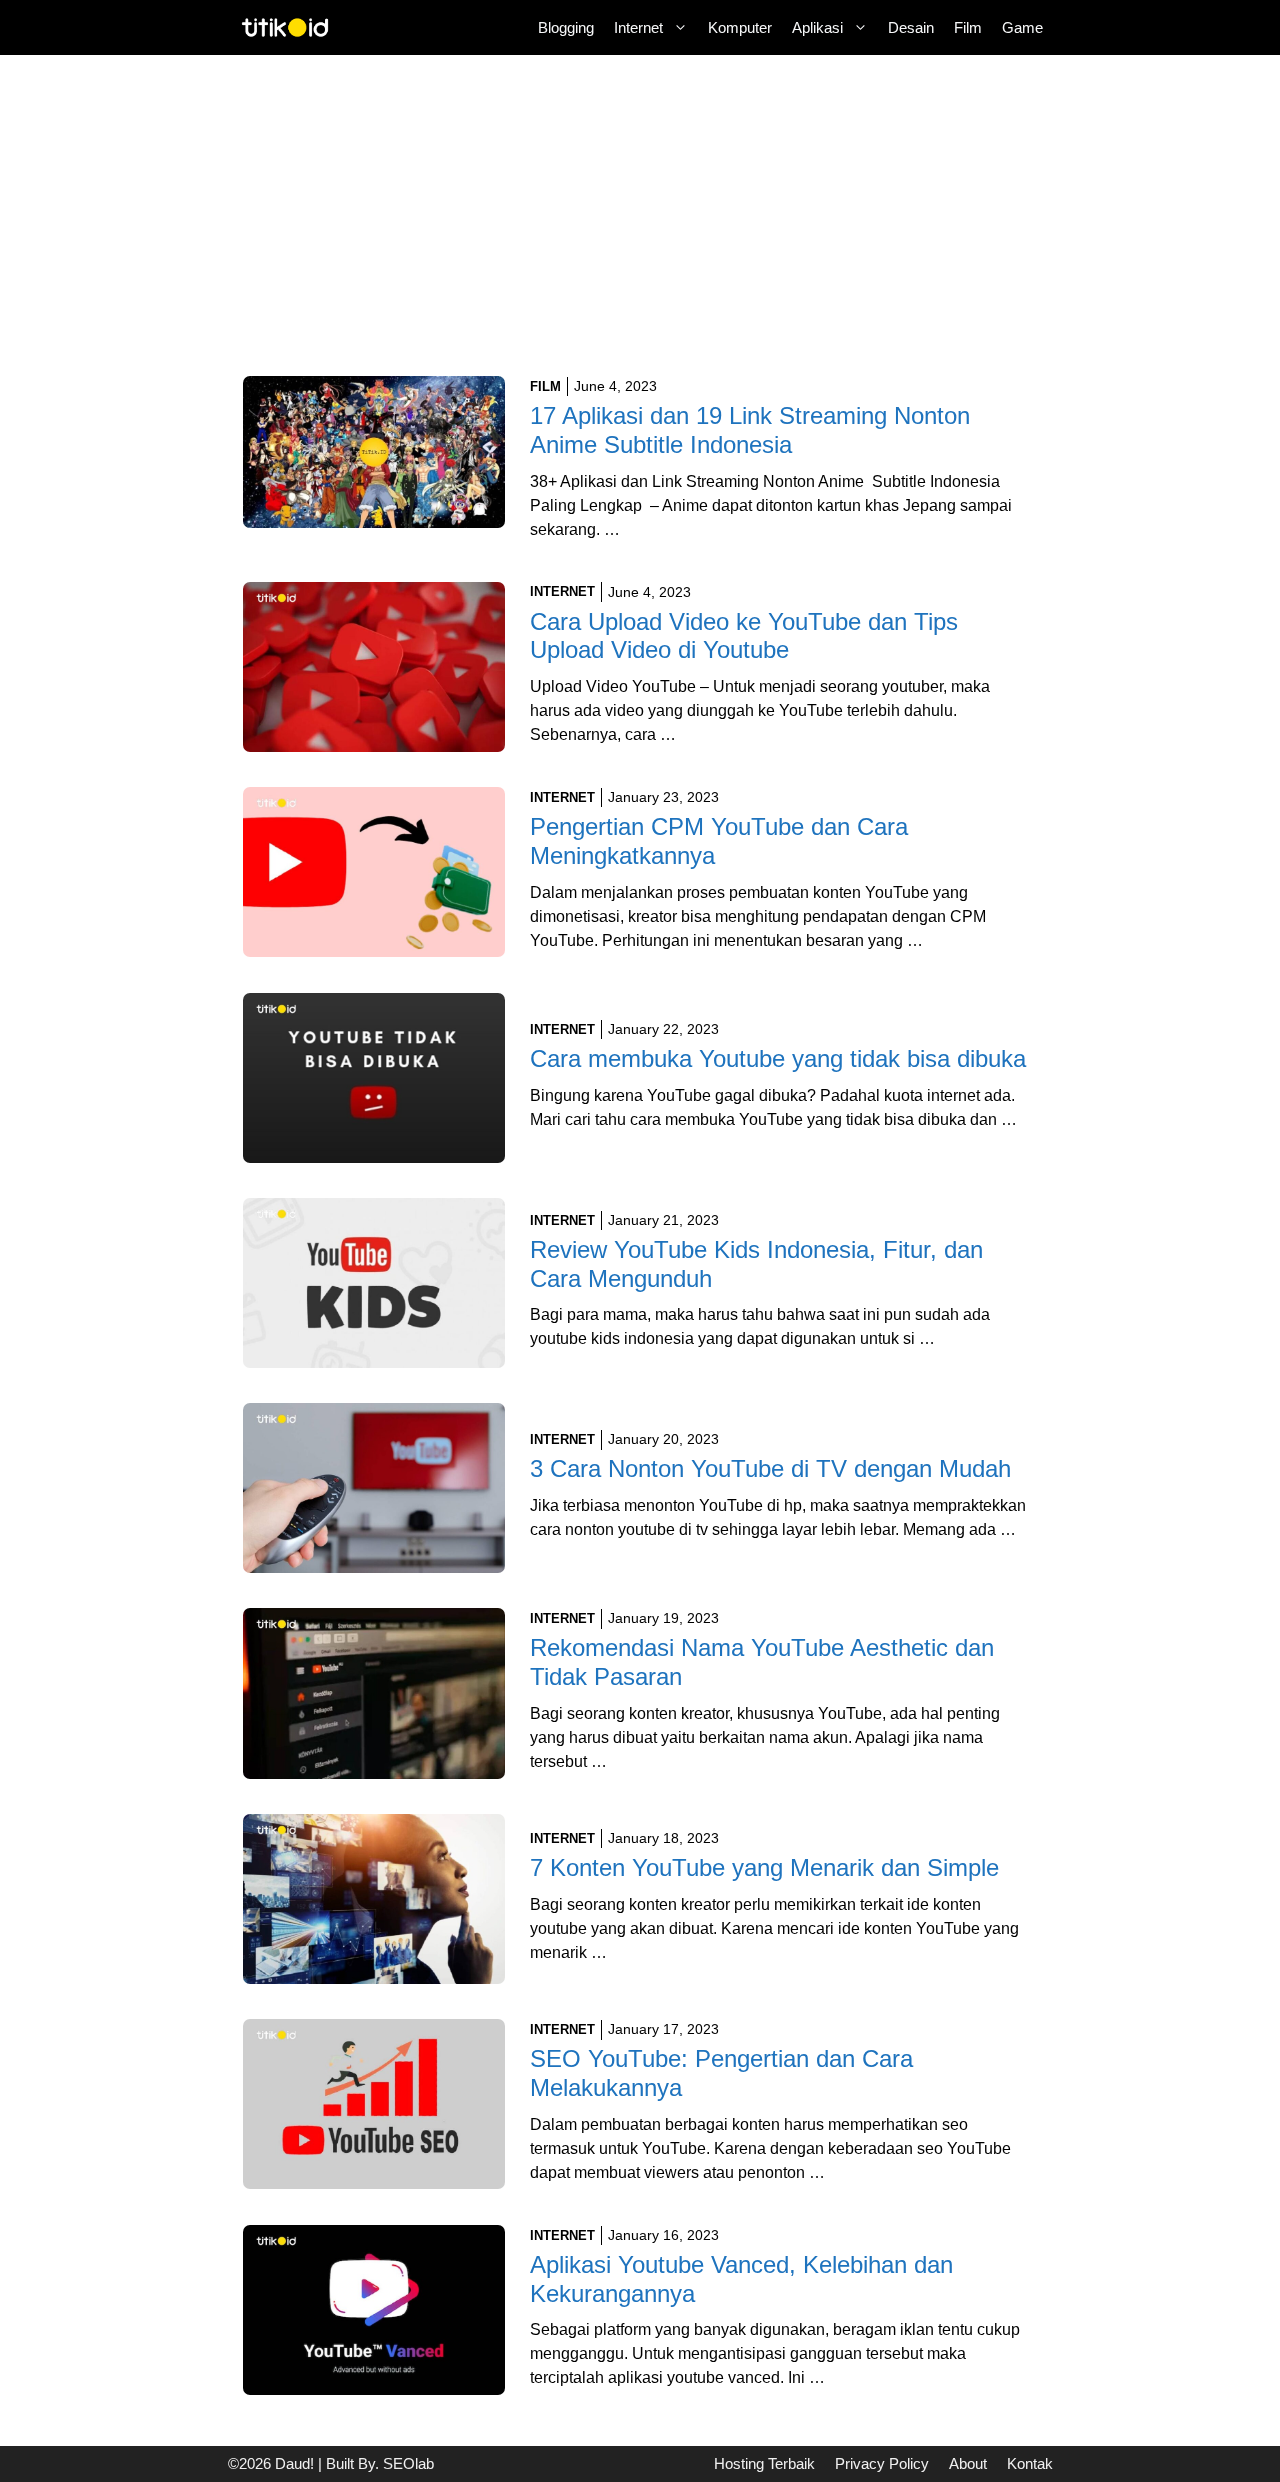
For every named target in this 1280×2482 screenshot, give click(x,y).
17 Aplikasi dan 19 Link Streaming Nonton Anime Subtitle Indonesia (750, 430)
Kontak (1030, 2463)
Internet (638, 27)
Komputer (740, 27)
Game (1022, 27)
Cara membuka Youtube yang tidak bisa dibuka (778, 1058)
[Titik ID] (285, 27)
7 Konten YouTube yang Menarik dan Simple (764, 1867)
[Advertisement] (640, 228)
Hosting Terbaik (764, 2463)
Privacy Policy (882, 2463)
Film (968, 27)
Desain (911, 27)
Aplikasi (817, 27)
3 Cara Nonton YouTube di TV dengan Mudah (770, 1468)
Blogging (566, 27)
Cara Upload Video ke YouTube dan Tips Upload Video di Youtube (744, 636)
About (968, 2463)
